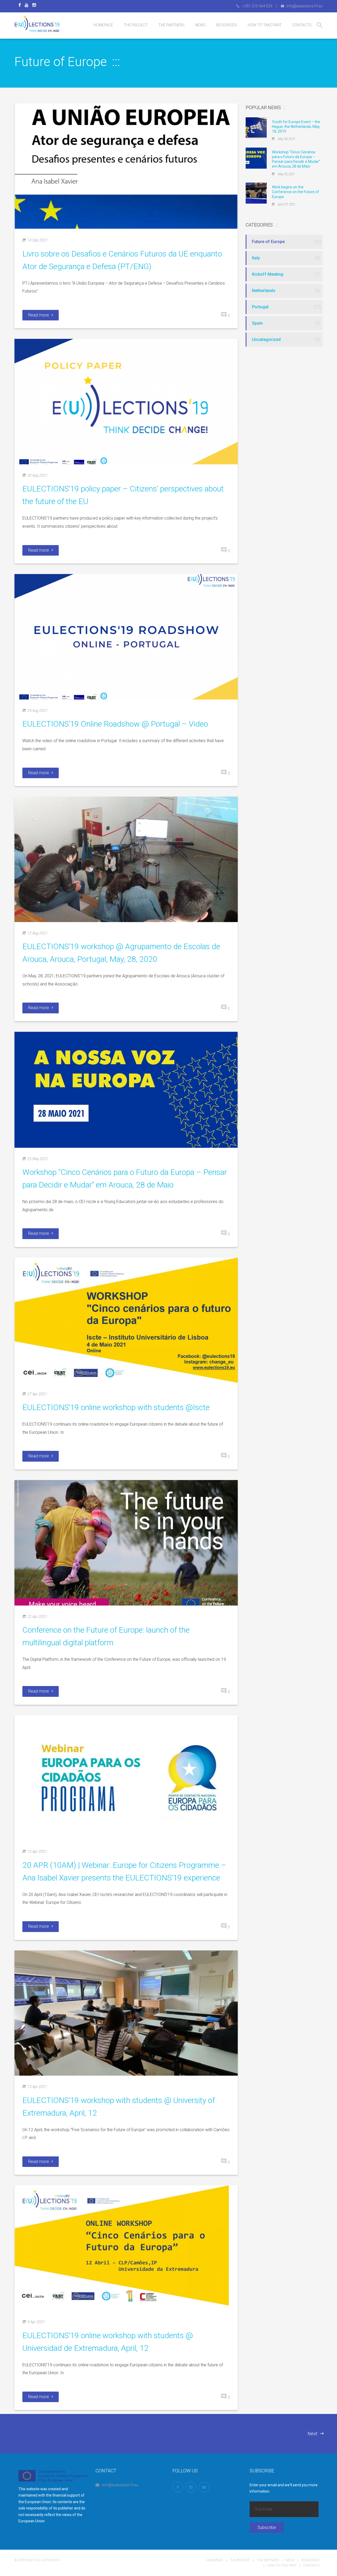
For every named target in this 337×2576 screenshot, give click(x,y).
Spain (257, 323)
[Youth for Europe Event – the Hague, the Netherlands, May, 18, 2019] (256, 127)
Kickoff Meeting (268, 274)
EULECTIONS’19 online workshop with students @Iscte (116, 1407)
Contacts (311, 2565)
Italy (256, 258)
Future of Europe (268, 242)
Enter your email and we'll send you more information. (284, 2488)
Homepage (215, 2560)
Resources (310, 2560)
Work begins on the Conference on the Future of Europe (296, 192)
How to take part (282, 2565)
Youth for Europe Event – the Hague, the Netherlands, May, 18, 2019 (296, 127)
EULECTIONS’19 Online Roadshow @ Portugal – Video (115, 724)
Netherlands (264, 291)
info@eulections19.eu (120, 2485)
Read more (39, 315)
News (290, 2560)
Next (313, 2434)
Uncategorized (266, 339)
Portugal (260, 307)
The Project (240, 2560)
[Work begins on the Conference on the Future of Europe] (256, 193)
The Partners (268, 2560)
